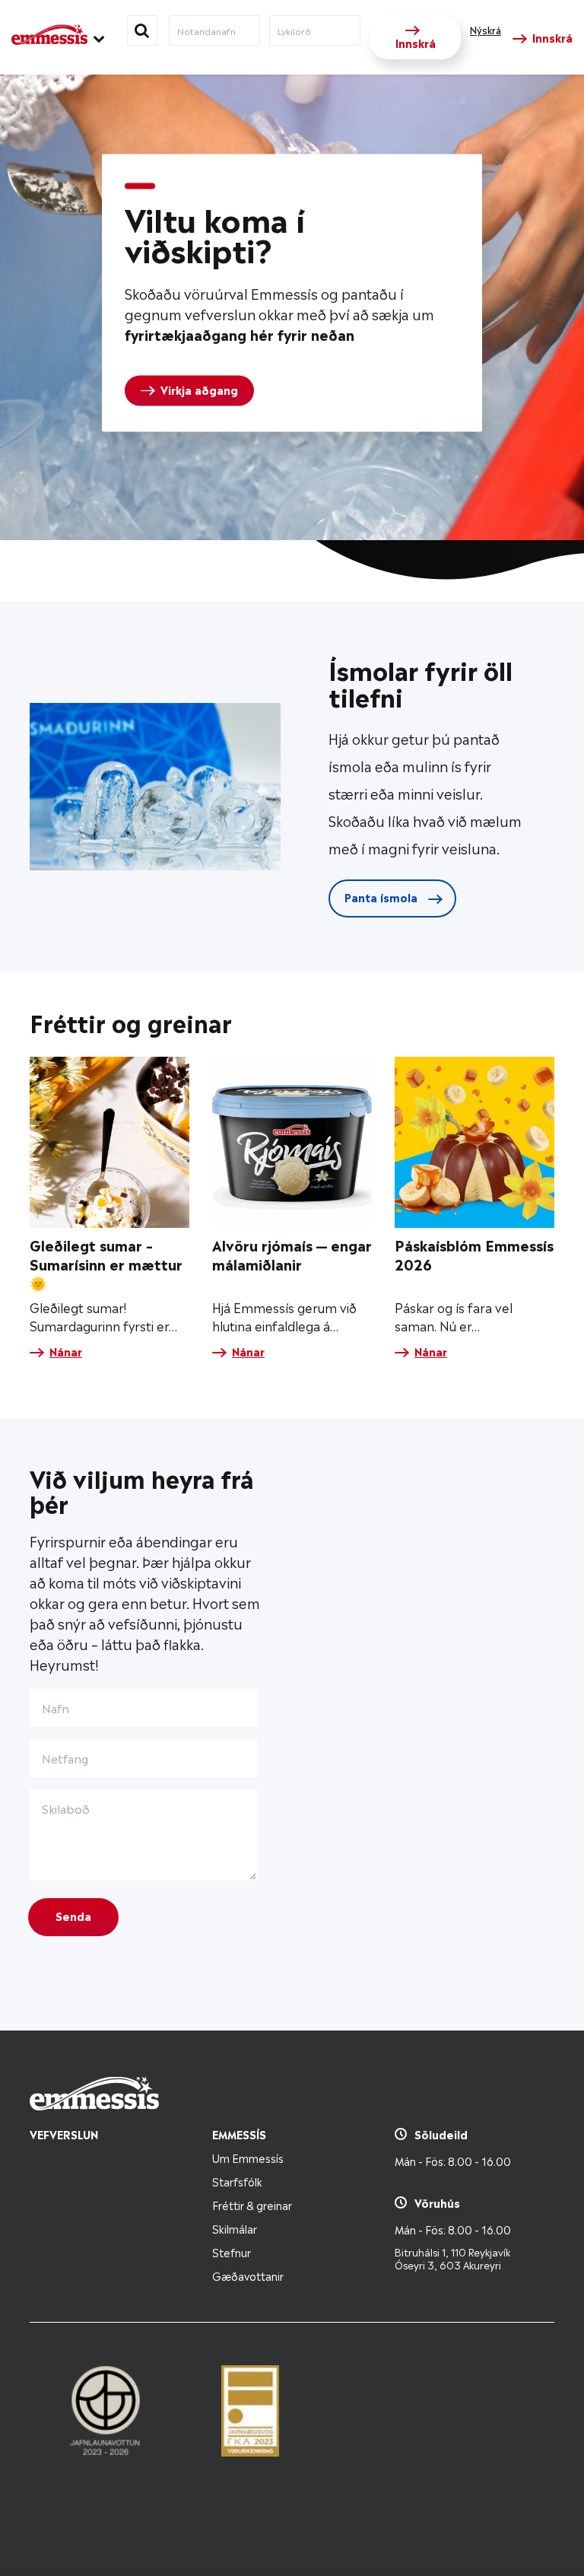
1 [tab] (140, 186)
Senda (73, 1915)
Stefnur (232, 2252)
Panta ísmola (382, 897)
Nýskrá (486, 30)
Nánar (66, 1351)
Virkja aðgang (199, 389)
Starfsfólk (237, 2181)
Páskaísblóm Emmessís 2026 (474, 1254)
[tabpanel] (292, 293)
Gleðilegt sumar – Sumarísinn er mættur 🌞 (106, 1263)
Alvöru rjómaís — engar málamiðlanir (292, 1254)
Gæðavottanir (248, 2275)
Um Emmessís (248, 2157)
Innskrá (416, 42)
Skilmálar (235, 2228)
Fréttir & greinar (252, 2204)
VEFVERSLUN (64, 2134)
